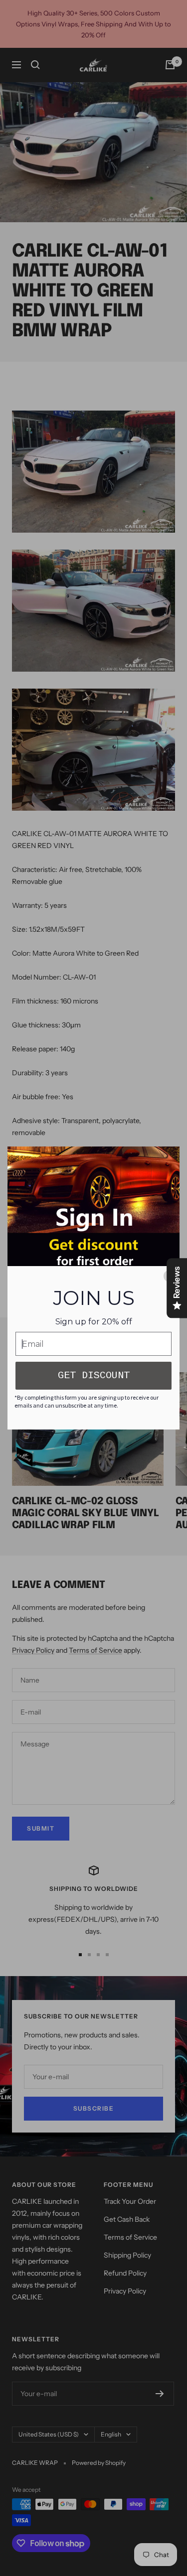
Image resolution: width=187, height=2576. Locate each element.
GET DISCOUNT (94, 1375)
